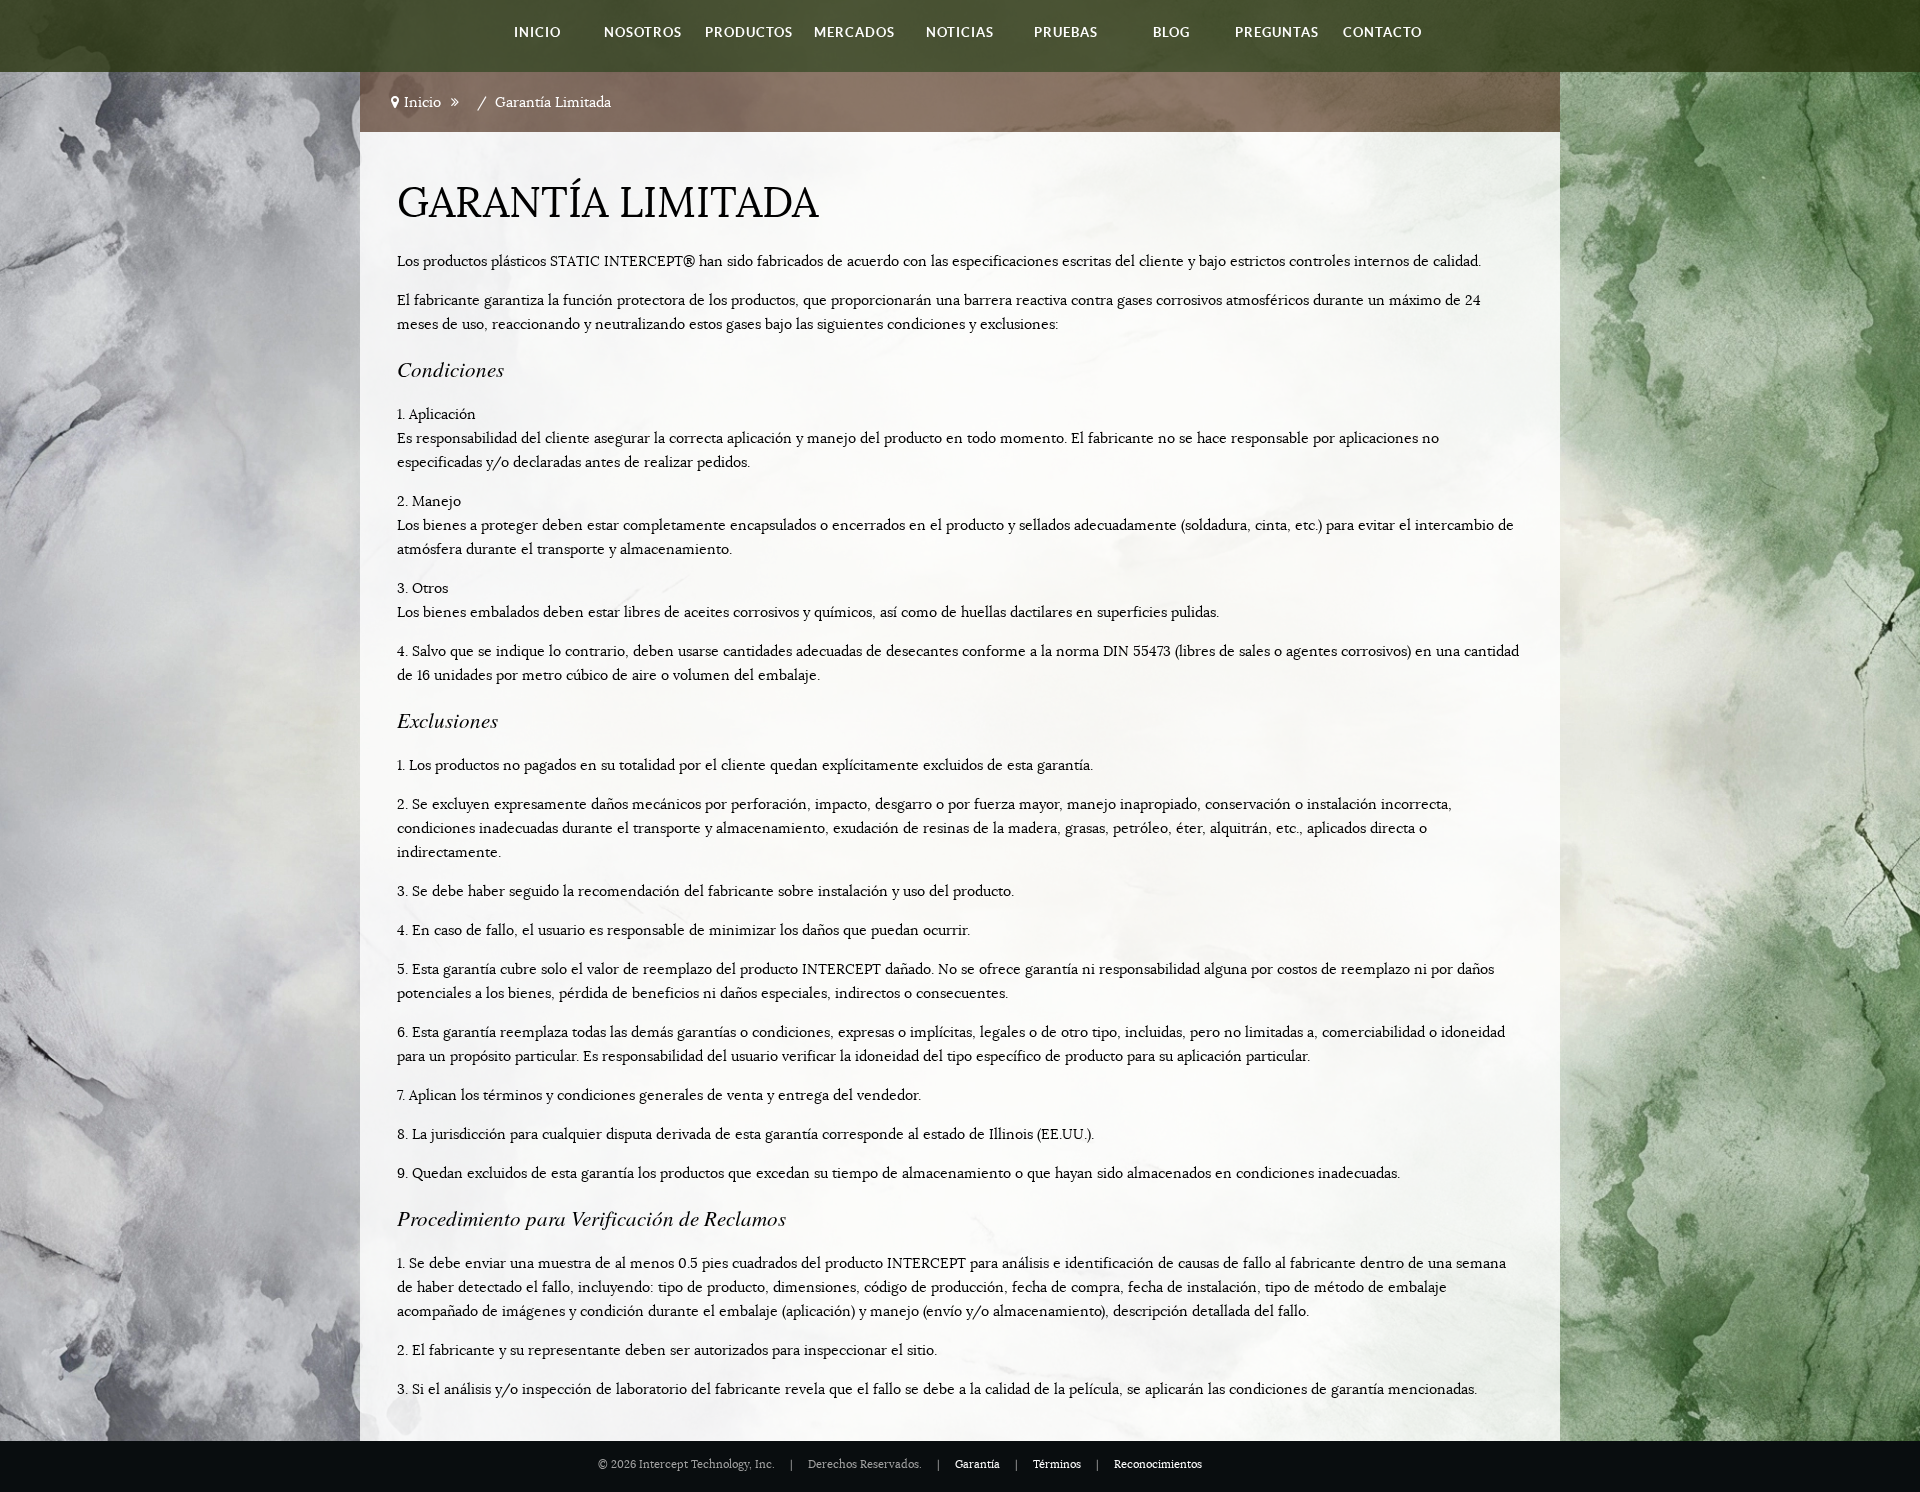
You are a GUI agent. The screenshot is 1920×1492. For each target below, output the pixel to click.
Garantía (977, 1464)
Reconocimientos (1158, 1464)
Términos (1057, 1464)
